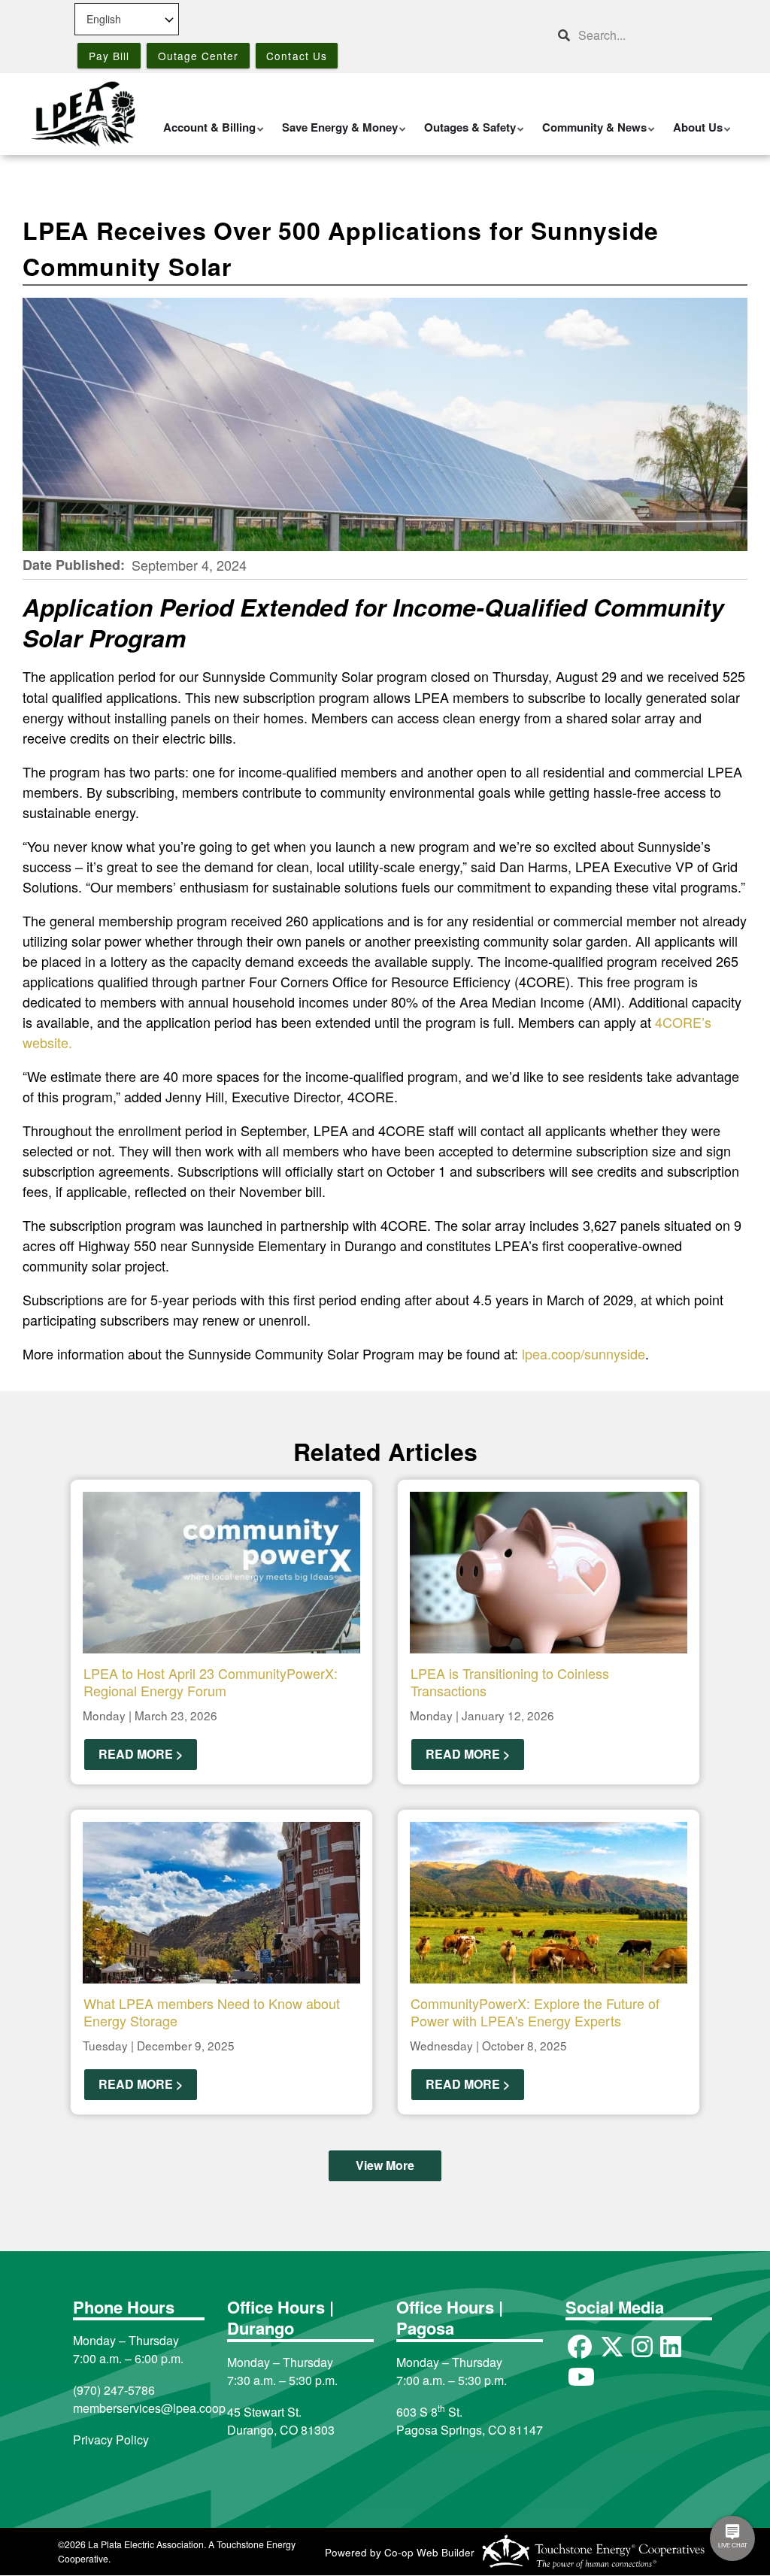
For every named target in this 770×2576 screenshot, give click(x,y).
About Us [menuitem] (694, 135)
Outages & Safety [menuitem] (466, 135)
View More (385, 2166)
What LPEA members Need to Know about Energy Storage (212, 2012)
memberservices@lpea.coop (149, 2408)
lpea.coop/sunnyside (584, 1353)
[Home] (83, 114)
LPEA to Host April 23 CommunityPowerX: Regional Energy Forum (211, 1682)
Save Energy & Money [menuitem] (336, 135)
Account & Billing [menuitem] (206, 135)
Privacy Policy (111, 2440)
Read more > (141, 1755)
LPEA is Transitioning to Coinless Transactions (510, 1682)
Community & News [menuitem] (591, 135)
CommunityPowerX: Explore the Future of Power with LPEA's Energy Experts (535, 2012)
